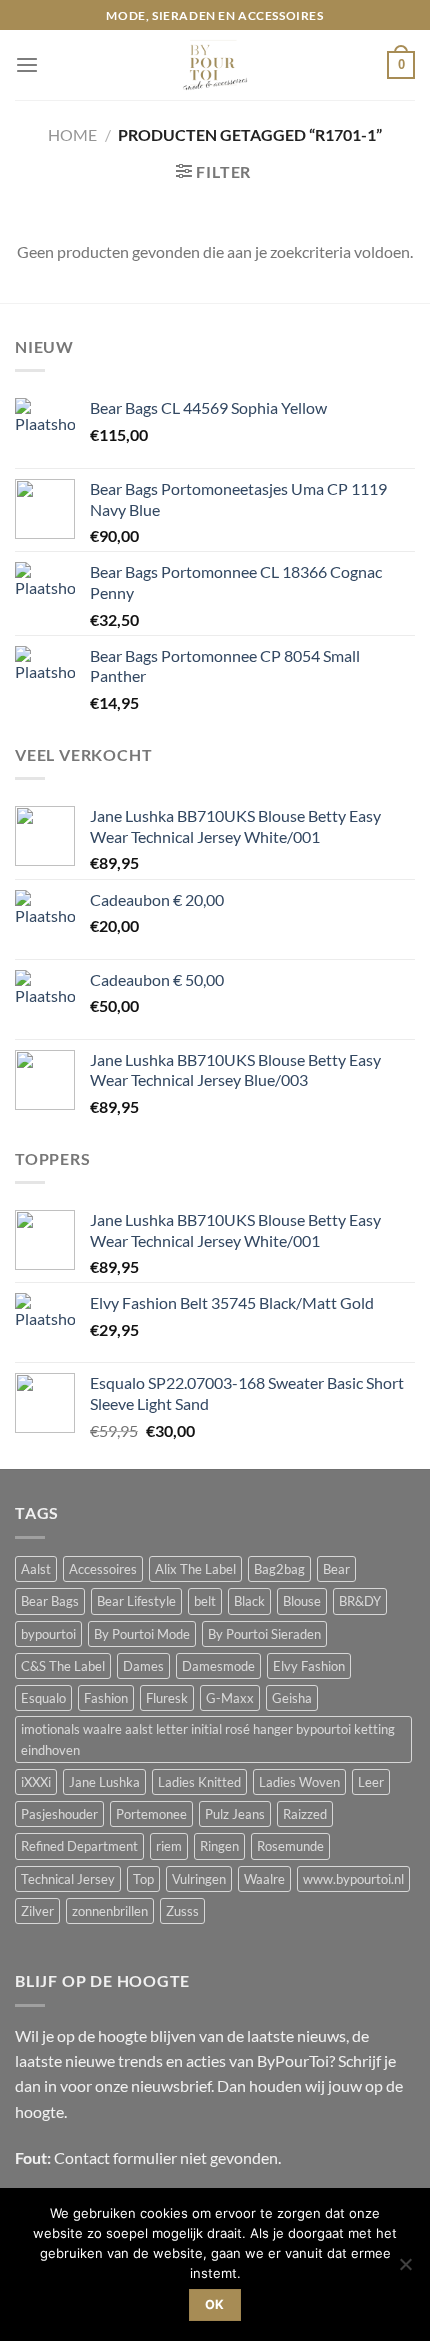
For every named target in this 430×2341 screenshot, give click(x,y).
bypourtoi (48, 1634)
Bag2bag (279, 1569)
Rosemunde (290, 1846)
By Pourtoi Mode (142, 1634)
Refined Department (79, 1846)
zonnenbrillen (110, 1911)
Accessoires (103, 1569)
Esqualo (43, 1698)
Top (143, 1879)
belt (205, 1601)
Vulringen (199, 1879)
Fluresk (167, 1698)
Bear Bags (50, 1601)
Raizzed (305, 1814)
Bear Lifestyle (136, 1601)
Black (249, 1601)
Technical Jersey (68, 1879)
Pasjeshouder (59, 1814)
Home (72, 134)
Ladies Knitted (199, 1782)
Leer (371, 1782)
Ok (215, 2304)
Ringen (219, 1846)
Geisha (292, 1698)
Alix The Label (195, 1569)
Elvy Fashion (309, 1666)
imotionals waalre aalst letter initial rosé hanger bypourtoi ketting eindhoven (208, 1739)
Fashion (106, 1698)
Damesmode (218, 1666)
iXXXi (36, 1782)
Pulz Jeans (235, 1814)
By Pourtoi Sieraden (264, 1634)
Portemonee (151, 1814)
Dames (143, 1666)
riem (169, 1846)
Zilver (37, 1911)
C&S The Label (63, 1666)
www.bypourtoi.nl (353, 1879)
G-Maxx (230, 1698)
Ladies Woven (299, 1782)
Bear (336, 1569)
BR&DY (360, 1601)
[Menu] (27, 65)
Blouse (302, 1601)
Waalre (264, 1879)
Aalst (36, 1569)
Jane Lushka (104, 1782)
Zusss (182, 1911)
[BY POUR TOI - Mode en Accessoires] (215, 65)
